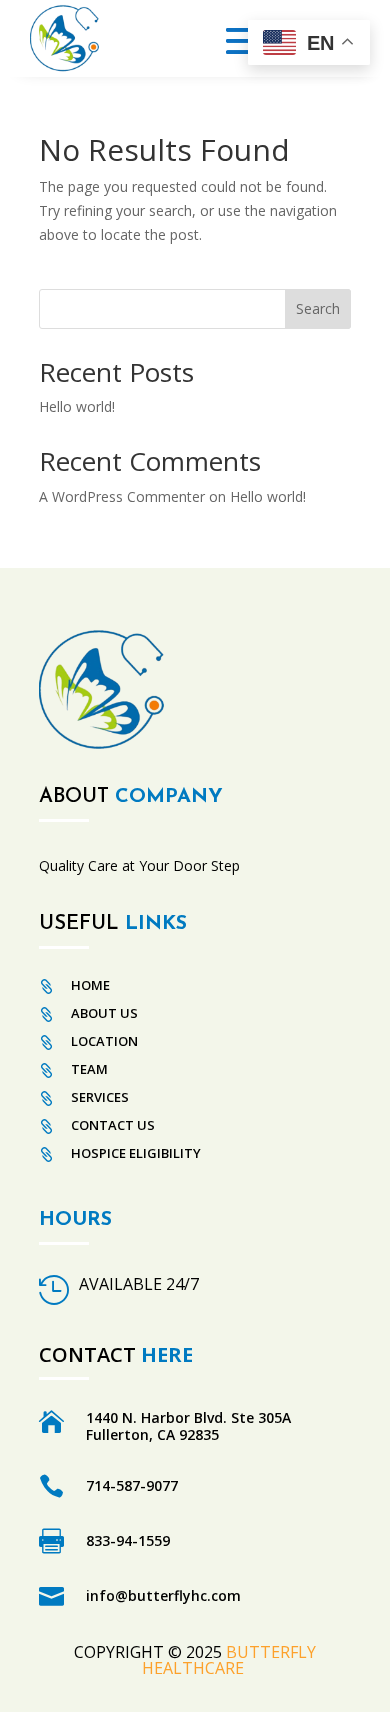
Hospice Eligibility (136, 1153)
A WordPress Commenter (122, 496)
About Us (104, 1013)
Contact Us (113, 1125)
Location (104, 1041)
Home (90, 985)
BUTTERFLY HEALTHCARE (229, 1660)
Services (100, 1097)
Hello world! (77, 406)
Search (318, 308)
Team (89, 1069)
